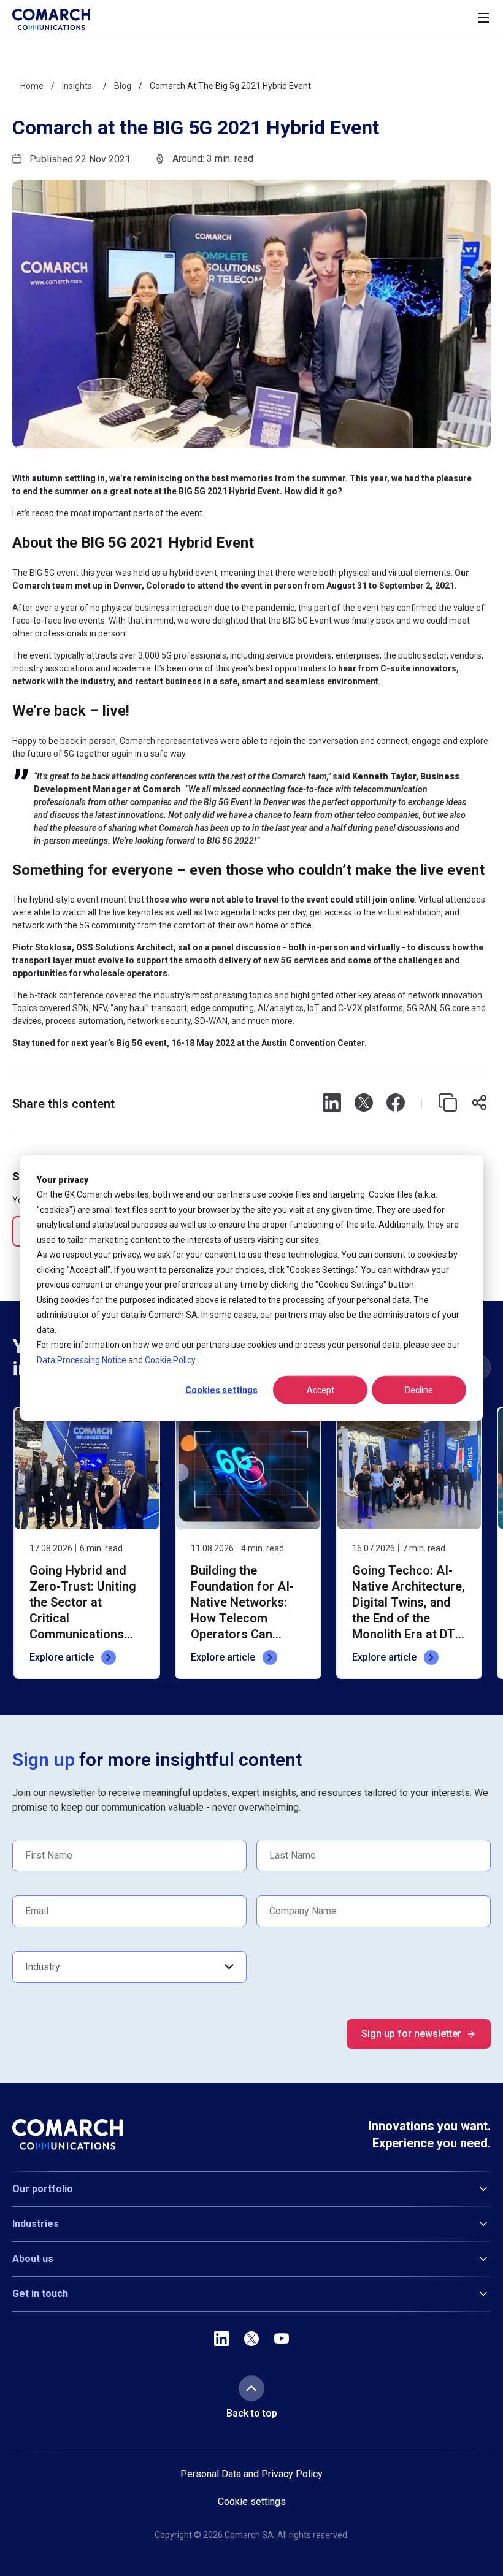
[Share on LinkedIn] (332, 1104)
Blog (123, 86)
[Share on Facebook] (396, 1104)
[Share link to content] (480, 1104)
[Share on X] (364, 1104)
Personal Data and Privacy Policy (251, 2474)
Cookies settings (221, 1390)
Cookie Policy (170, 1359)
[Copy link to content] (448, 1104)
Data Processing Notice (82, 1359)
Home (32, 86)
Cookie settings (252, 2502)
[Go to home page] (51, 19)
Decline (419, 1390)
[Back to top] (251, 2388)
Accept (321, 1390)
